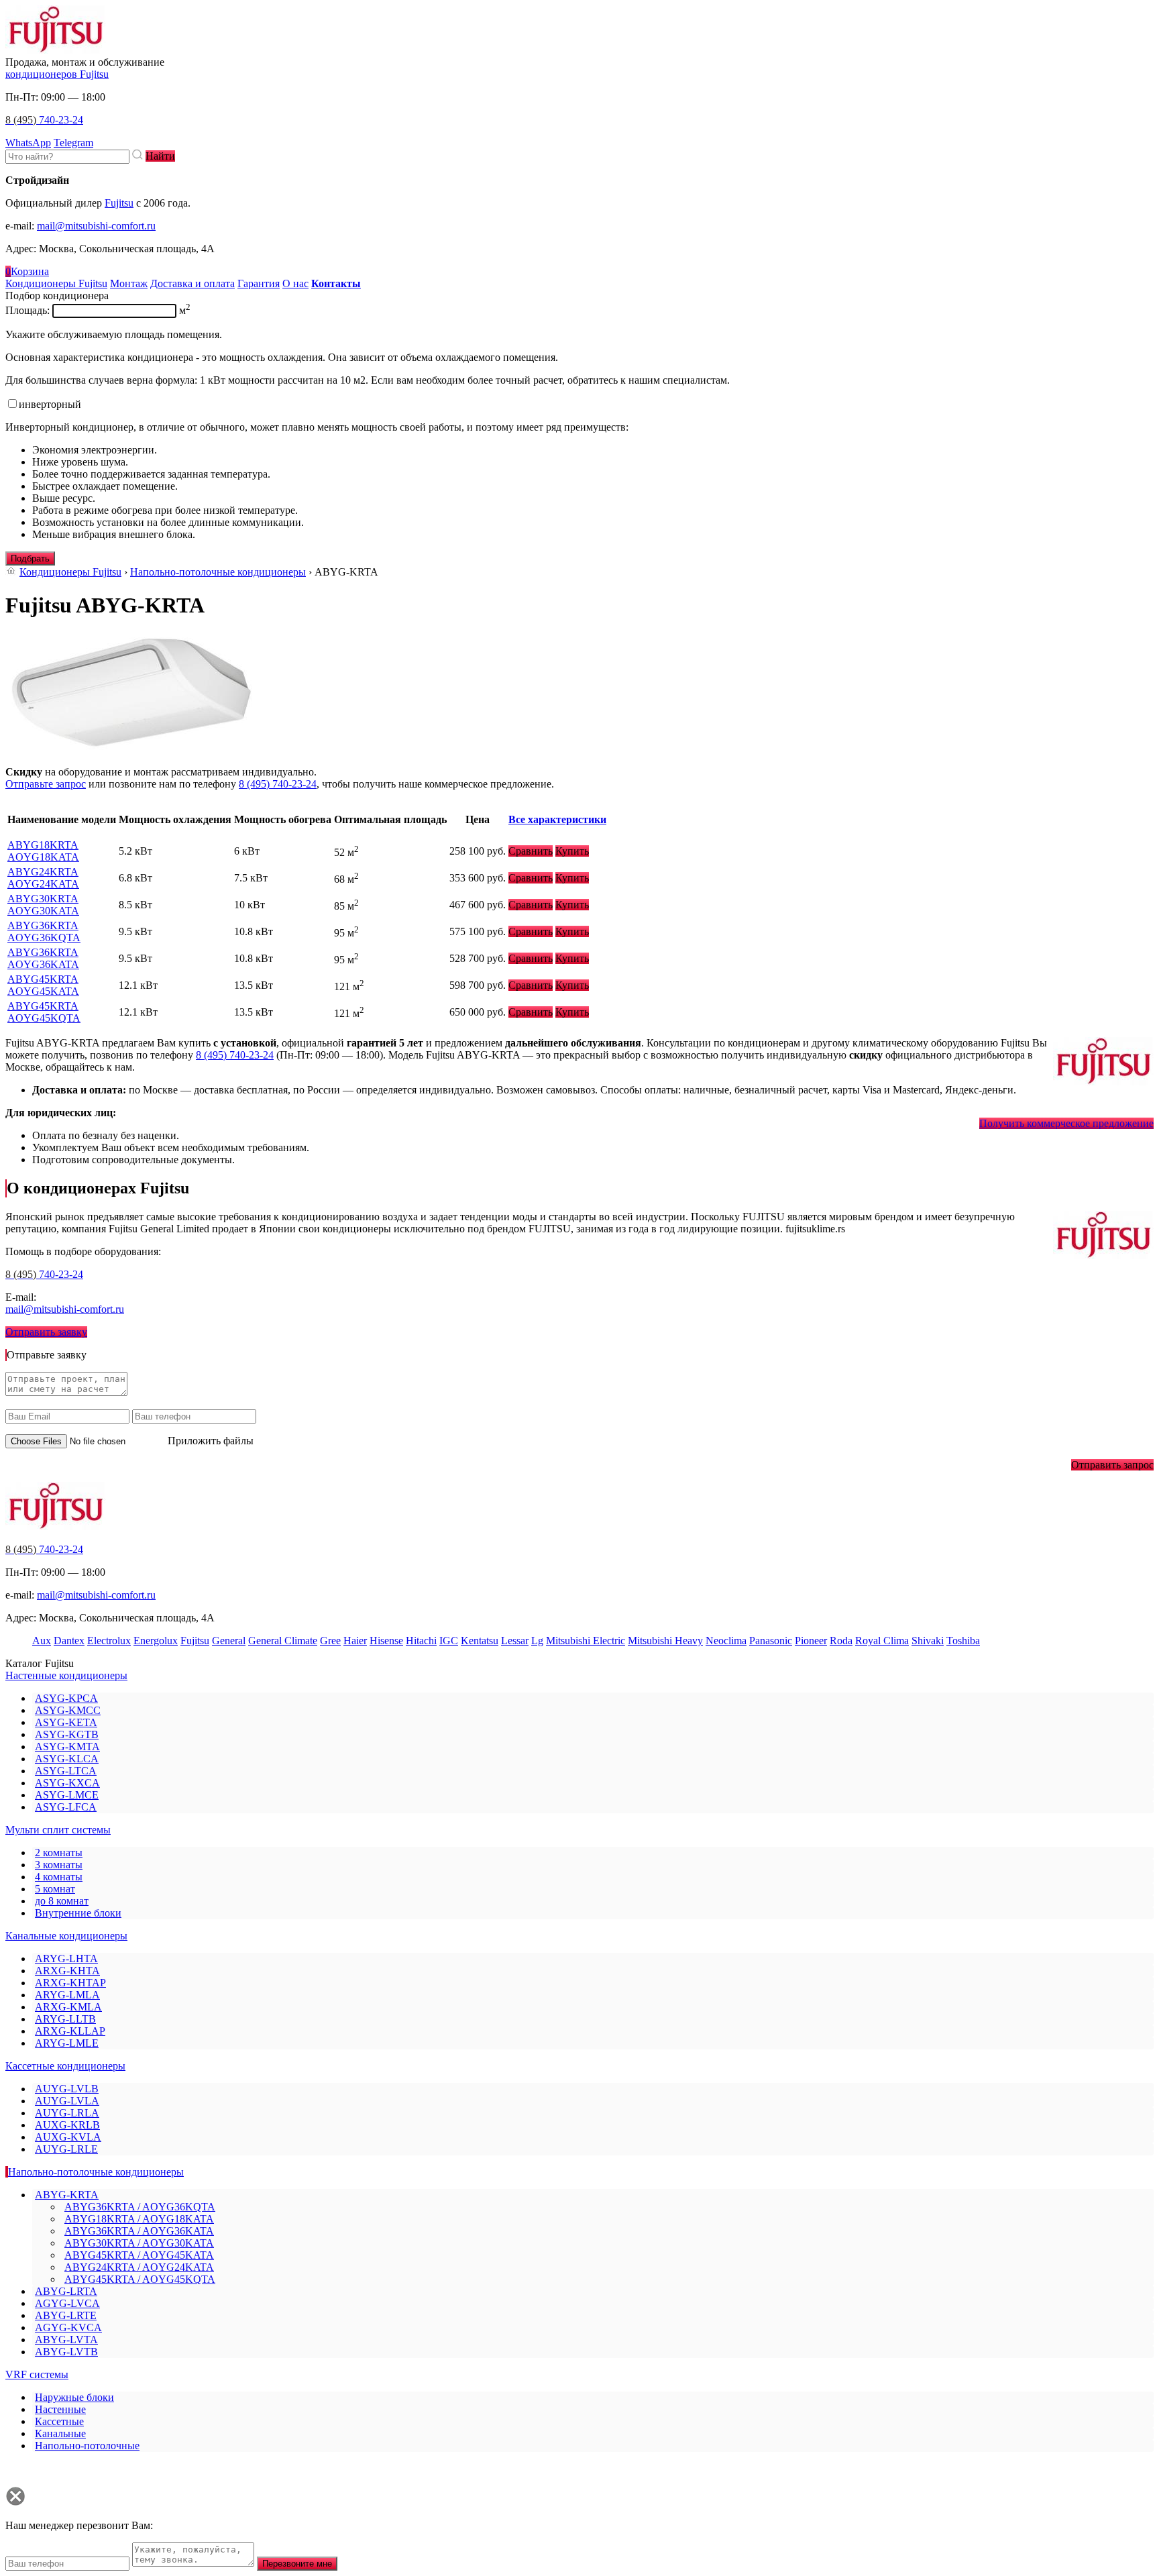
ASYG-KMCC (68, 1710)
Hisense (386, 1641)
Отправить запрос (1112, 1465)
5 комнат (55, 1889)
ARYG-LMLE (67, 2043)
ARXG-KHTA (67, 1971)
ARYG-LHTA (66, 1958)
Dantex (69, 1641)
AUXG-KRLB (67, 2125)
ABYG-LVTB (66, 2352)
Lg (537, 1641)
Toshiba (963, 1641)
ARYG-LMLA (67, 1995)
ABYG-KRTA (67, 2195)
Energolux (156, 1641)
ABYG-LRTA (66, 2291)
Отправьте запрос (46, 784)
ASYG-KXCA (67, 1783)
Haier (355, 1641)
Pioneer (811, 1641)
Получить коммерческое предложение (1066, 1123)
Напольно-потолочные (87, 2446)
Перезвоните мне (297, 2564)
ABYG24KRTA (43, 878)
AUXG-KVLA (68, 2137)
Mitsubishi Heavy (665, 1641)
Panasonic (771, 1641)
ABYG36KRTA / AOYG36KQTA (140, 2207)
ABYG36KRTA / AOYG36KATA (139, 2231)
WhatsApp (28, 143)
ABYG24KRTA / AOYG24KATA (139, 2267)
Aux (42, 1641)
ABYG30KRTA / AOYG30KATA (139, 2243)
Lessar (515, 1641)
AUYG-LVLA (67, 2101)
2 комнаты (59, 1853)
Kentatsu (480, 1641)
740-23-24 (44, 120)
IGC (449, 1641)
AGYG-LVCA (67, 2303)
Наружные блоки (74, 2397)
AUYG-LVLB (67, 2089)
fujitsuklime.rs (815, 1229)
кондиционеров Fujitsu (57, 74)
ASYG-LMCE (67, 1795)
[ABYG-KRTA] (131, 749)
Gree (330, 1641)
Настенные (60, 2409)
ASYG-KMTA (67, 1747)
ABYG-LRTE (66, 2315)
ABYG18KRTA (43, 851)
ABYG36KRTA (44, 931)
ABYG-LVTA (66, 2340)
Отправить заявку (46, 1332)
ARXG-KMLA (68, 2007)
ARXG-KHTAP (70, 1983)
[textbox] (67, 157)
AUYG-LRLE (66, 2149)
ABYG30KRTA (43, 905)
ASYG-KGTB (67, 1734)
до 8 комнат (62, 1901)
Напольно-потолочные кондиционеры (218, 572)
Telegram (73, 143)
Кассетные (59, 2421)
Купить (572, 851)
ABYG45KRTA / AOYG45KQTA (140, 2279)
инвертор (50, 404)
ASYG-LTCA (66, 1771)
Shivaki (928, 1641)
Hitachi (421, 1641)
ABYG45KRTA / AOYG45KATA (139, 2255)
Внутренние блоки (78, 1913)
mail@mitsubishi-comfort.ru (96, 226)
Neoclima (726, 1641)
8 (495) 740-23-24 (278, 784)
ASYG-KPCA (66, 1698)
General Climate (283, 1641)
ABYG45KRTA (43, 985)
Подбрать (30, 558)
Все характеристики (557, 819)
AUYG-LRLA (67, 2113)
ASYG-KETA (66, 1722)
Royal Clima (882, 1641)
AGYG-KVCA (68, 2327)
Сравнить (531, 851)
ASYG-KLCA (67, 1759)
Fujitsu (119, 203)
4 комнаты (59, 1877)
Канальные (60, 2433)
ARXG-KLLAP (70, 2031)
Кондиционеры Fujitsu (70, 572)
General (229, 1641)
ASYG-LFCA (66, 1807)
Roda (841, 1641)
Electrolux (109, 1641)
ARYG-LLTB (65, 2019)
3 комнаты (59, 1865)
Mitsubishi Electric (586, 1641)
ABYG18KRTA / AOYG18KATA (139, 2219)
